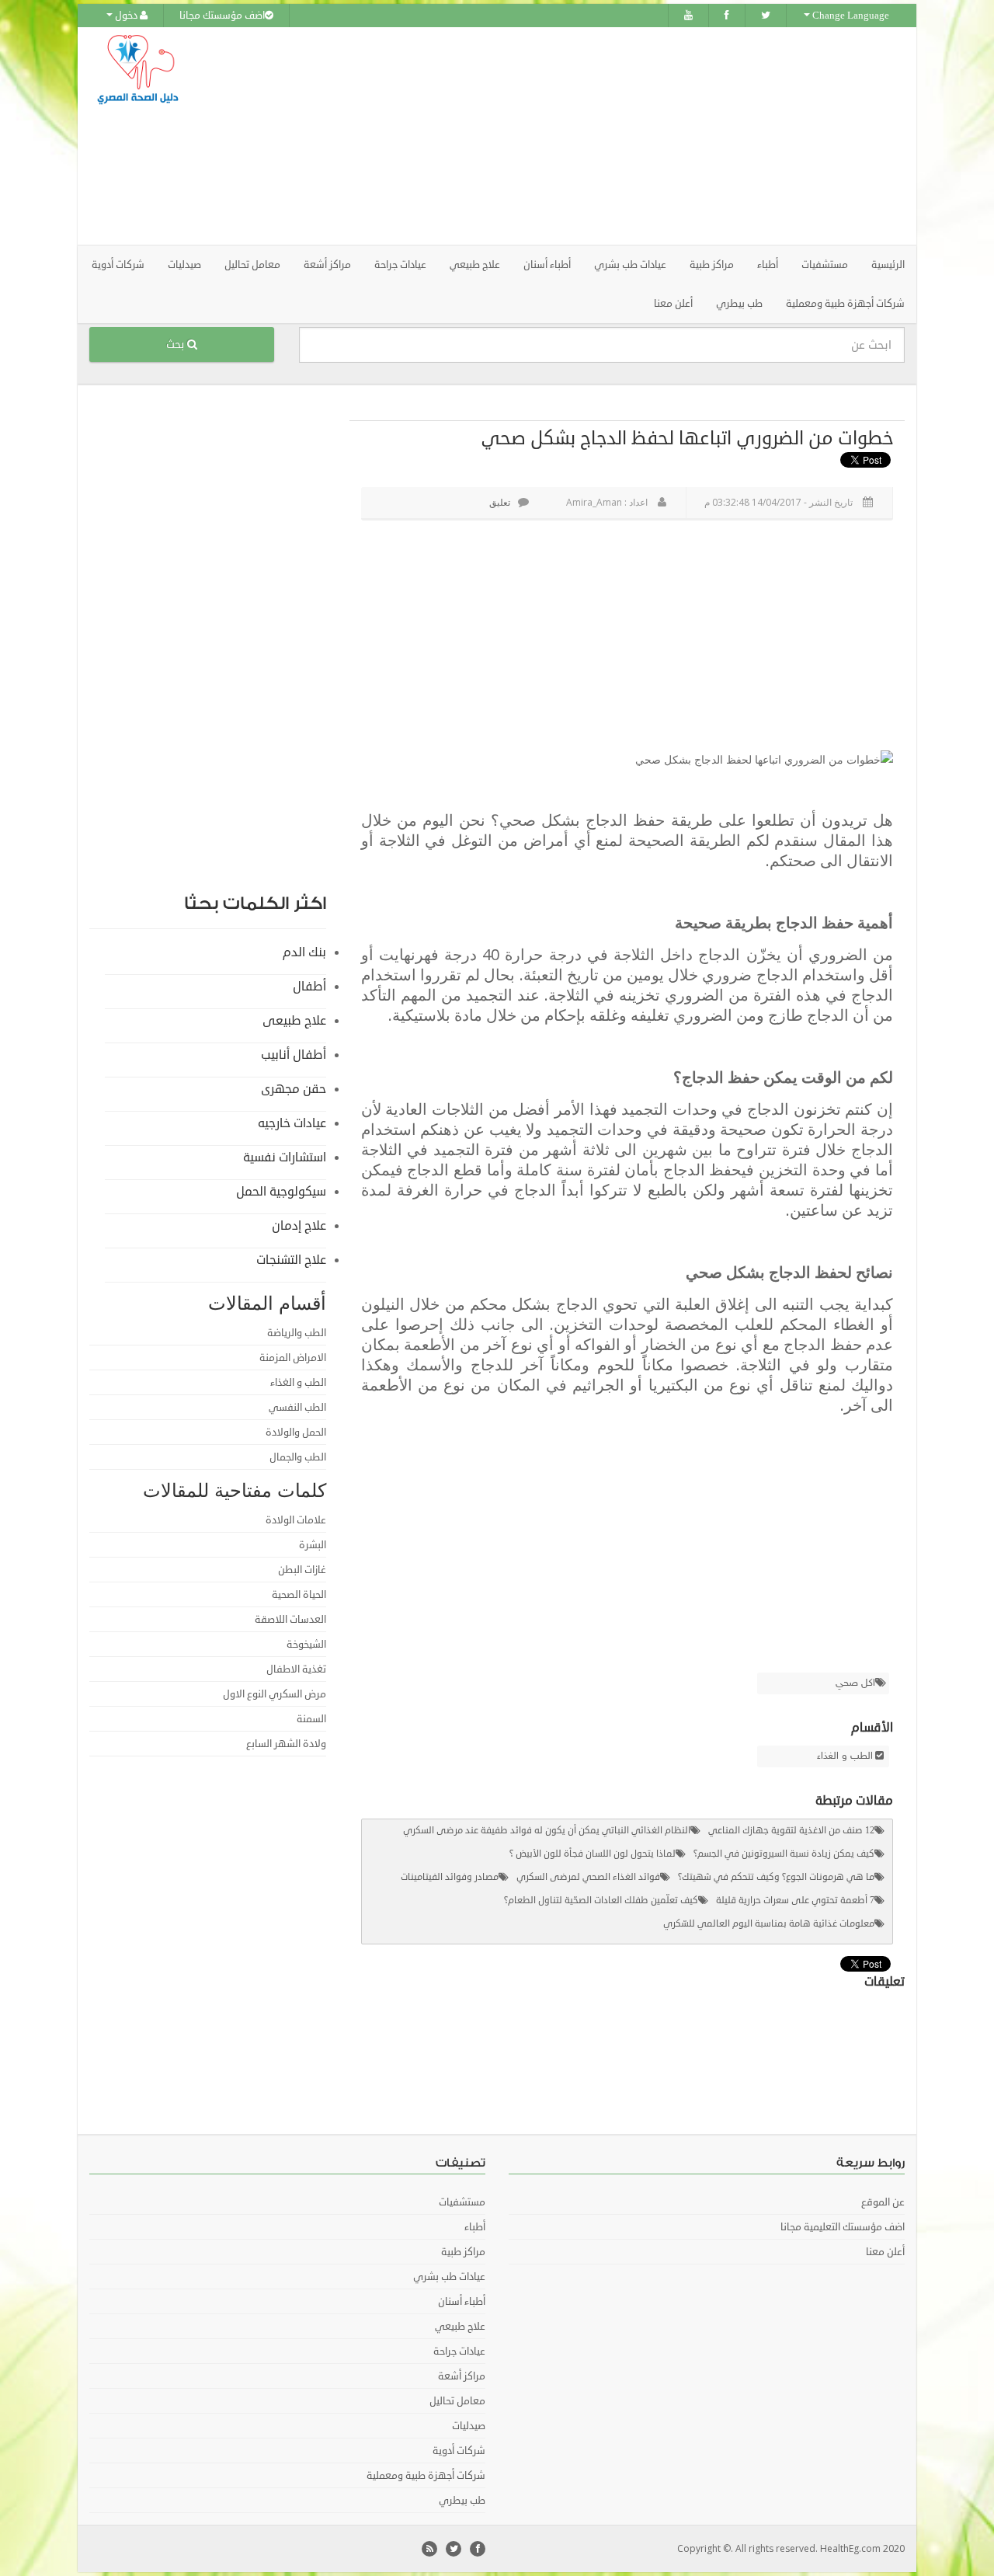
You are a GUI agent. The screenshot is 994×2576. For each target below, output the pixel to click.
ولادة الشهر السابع (286, 1744)
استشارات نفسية (285, 1157)
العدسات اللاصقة (290, 1620)
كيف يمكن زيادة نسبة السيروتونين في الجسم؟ (784, 1854)
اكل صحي (855, 1683)
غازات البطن (302, 1570)
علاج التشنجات (291, 1260)
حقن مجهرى (294, 1089)
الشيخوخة (306, 1645)
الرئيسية (888, 265)
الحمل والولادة (296, 1432)
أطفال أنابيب (294, 1055)
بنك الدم (304, 952)
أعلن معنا (673, 304)
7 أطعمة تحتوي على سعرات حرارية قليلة (795, 1901)
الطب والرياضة (297, 1333)
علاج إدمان (299, 1226)
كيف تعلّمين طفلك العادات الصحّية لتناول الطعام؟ (601, 1901)
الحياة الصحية (299, 1595)
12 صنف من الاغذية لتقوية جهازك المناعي (791, 1831)
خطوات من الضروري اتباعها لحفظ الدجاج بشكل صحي (687, 438)
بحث (177, 345)
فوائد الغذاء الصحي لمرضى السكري (588, 1877)
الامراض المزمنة (293, 1358)
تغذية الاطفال (296, 1669)
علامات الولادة (296, 1520)
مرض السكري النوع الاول (275, 1694)
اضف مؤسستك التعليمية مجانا (843, 2227)
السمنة (311, 1719)
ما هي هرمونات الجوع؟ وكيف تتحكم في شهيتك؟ (776, 1877)
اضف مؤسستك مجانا (222, 16)
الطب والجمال (298, 1457)
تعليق (500, 502)
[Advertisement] (584, 136)
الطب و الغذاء (845, 1756)
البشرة (313, 1545)
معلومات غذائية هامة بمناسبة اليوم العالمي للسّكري (769, 1924)
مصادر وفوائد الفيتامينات (450, 1877)
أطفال (309, 987)
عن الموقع (883, 2202)
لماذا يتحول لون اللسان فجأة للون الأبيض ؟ (593, 1854)
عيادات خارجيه (292, 1123)
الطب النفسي (297, 1408)
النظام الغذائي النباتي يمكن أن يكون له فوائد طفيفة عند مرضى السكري (547, 1831)
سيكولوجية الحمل (281, 1192)
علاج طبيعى (294, 1021)
